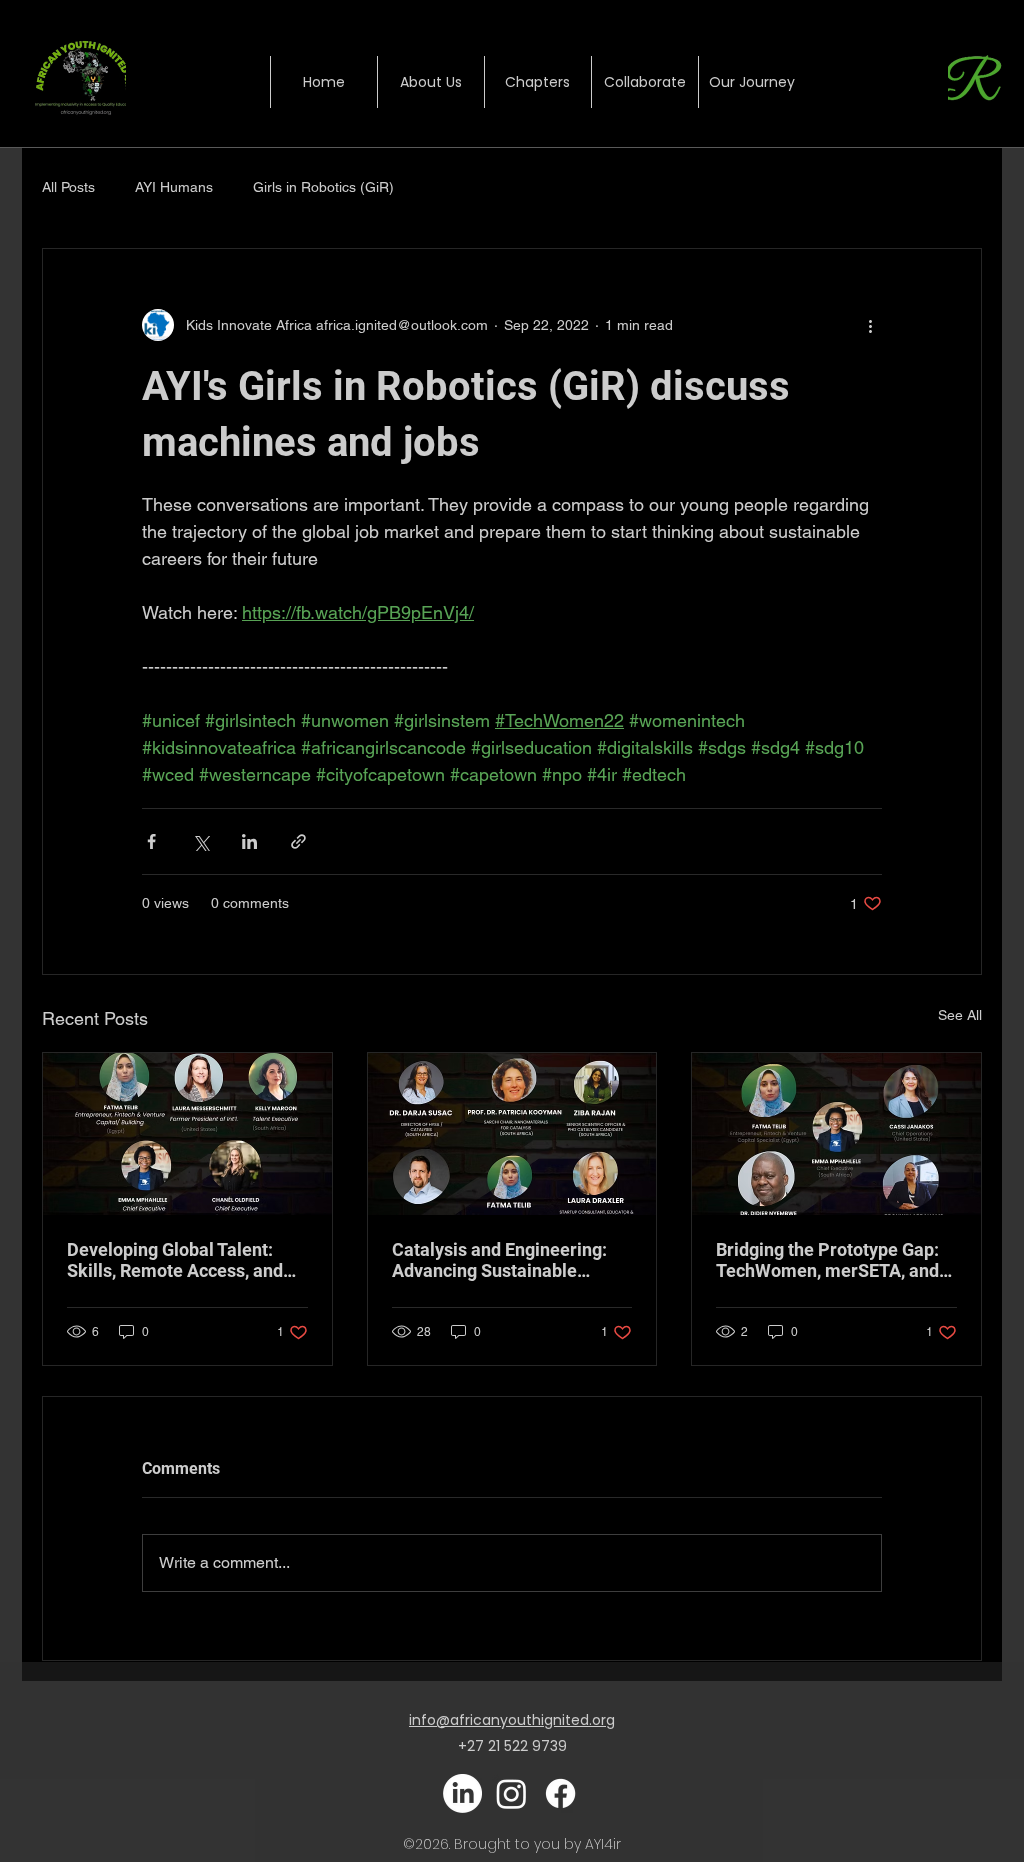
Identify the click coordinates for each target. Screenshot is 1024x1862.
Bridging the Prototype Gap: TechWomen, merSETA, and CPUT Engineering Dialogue (827, 1260)
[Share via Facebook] (151, 841)
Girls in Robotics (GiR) (323, 187)
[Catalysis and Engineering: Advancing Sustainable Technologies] (512, 1134)
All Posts (68, 187)
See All (960, 1015)
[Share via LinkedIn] (249, 841)
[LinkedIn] (462, 1793)
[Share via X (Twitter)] (200, 841)
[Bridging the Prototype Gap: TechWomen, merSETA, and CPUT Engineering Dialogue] (836, 1134)
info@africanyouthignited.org (512, 1720)
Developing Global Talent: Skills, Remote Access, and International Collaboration (176, 1260)
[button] (537, 82)
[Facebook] (560, 1793)
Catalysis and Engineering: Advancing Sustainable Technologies (499, 1260)
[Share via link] (298, 841)
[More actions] (870, 325)
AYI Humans (174, 187)
